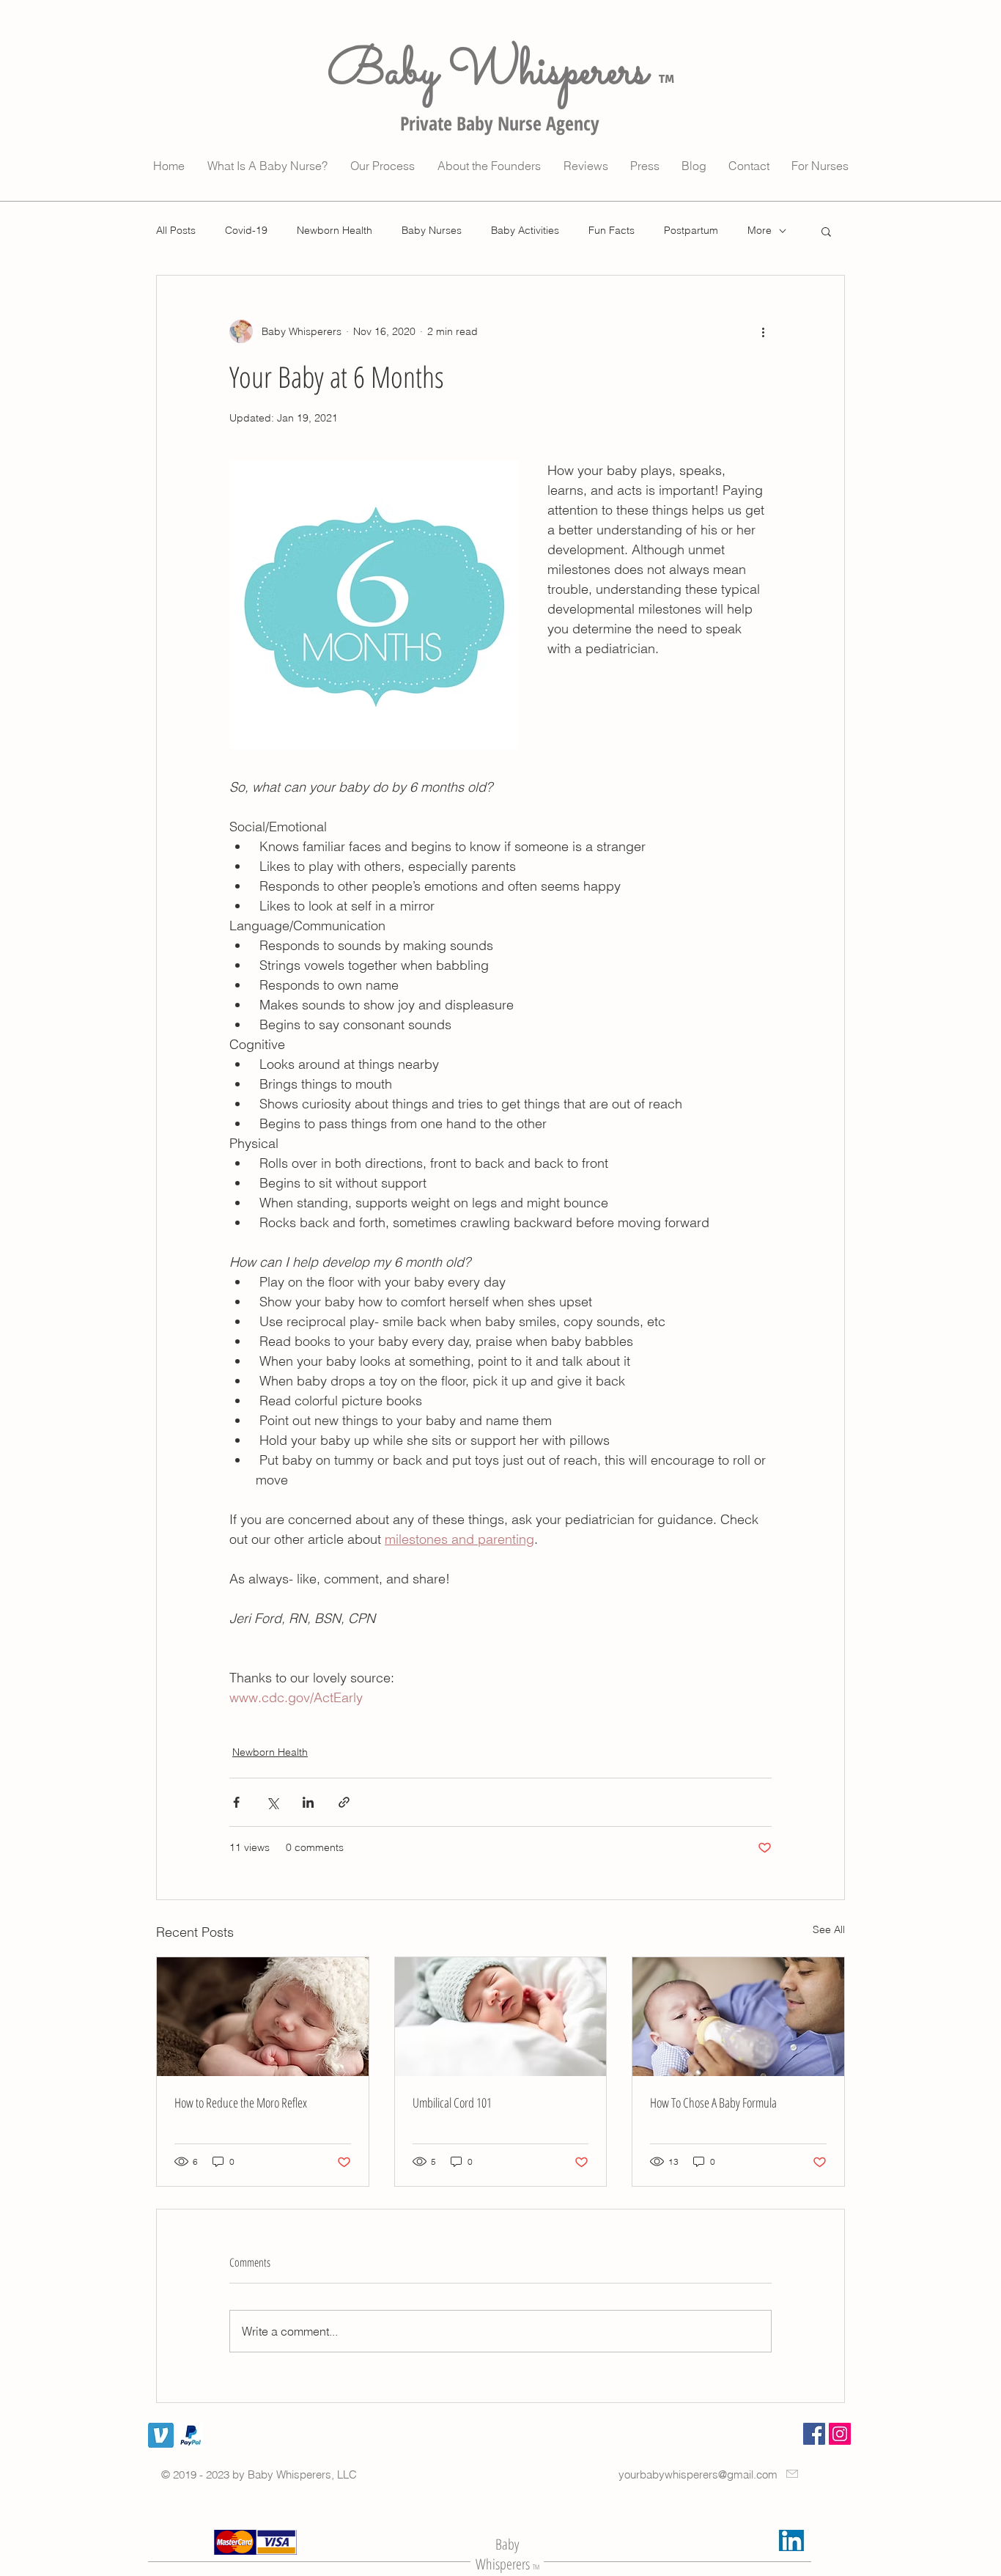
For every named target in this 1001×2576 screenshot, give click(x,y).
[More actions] (763, 331)
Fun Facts (612, 230)
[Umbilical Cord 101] (501, 2017)
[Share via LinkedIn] (308, 1802)
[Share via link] (344, 1802)
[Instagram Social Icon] (840, 2434)
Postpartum (691, 230)
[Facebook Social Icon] (814, 2434)
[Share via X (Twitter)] (272, 1802)
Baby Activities (525, 230)
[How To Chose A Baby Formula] (738, 2017)
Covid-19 (246, 230)
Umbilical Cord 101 (452, 2102)
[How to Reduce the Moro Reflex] (263, 2017)
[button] (826, 231)
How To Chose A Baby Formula (713, 2102)
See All (829, 1929)
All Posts (176, 230)
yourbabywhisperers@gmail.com (698, 2474)
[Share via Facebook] (236, 1802)
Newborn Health (335, 230)
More (760, 230)
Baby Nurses (432, 230)
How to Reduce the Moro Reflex (241, 2102)
